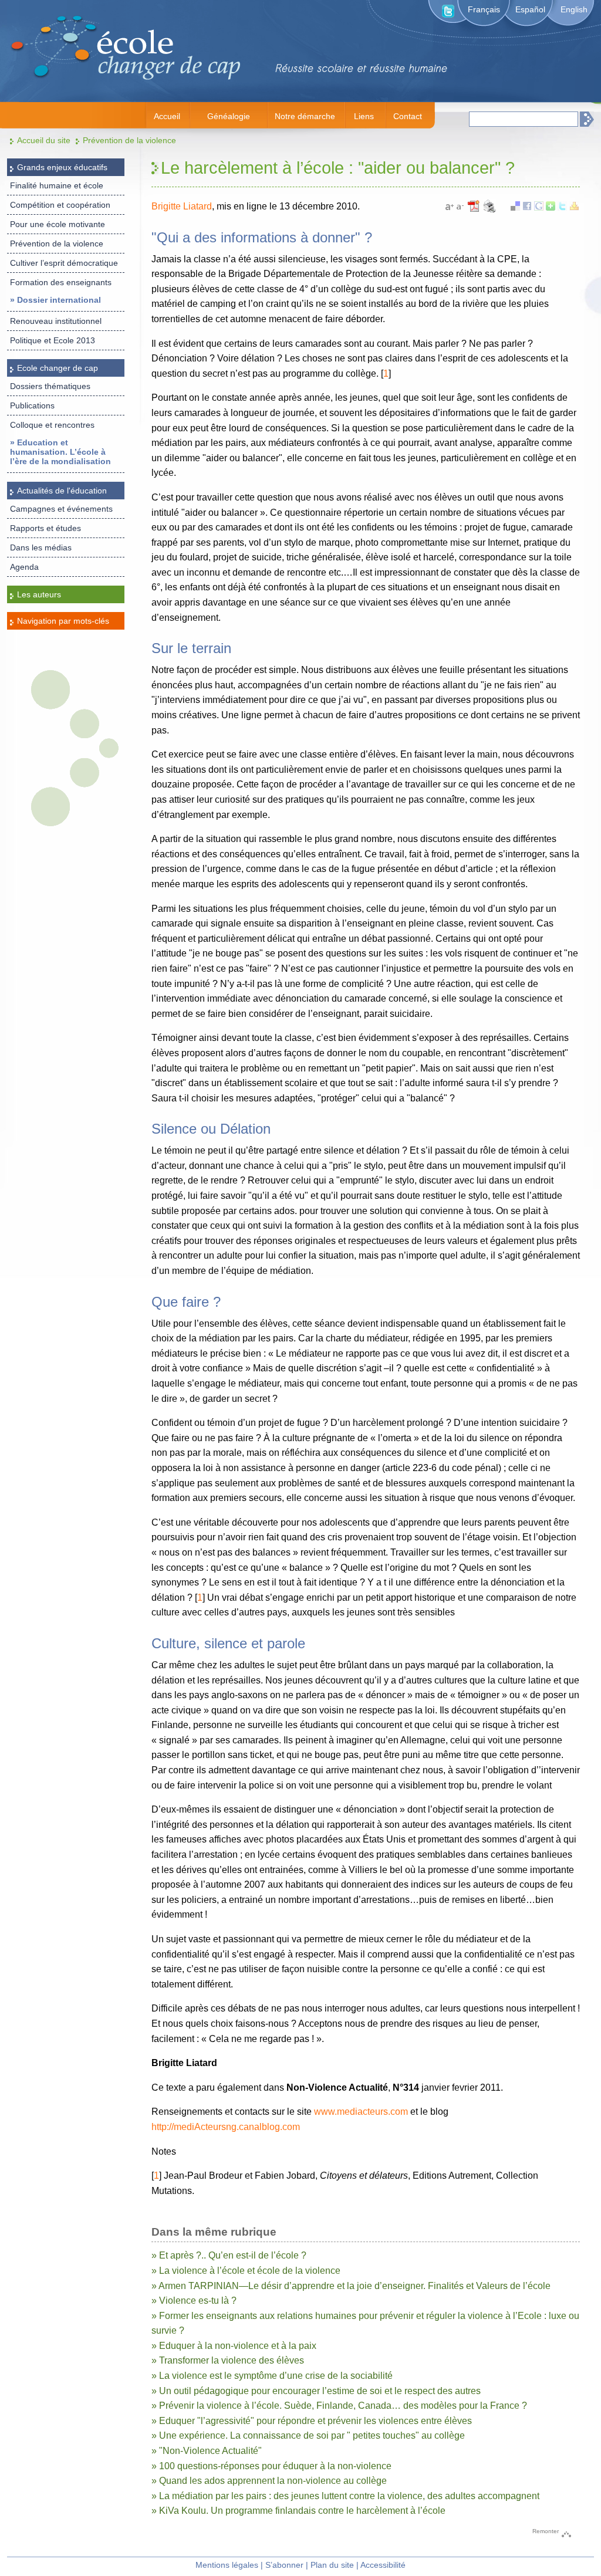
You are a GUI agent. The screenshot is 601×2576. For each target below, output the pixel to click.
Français (484, 9)
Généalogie (229, 116)
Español (530, 9)
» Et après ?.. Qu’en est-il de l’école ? (229, 2255)
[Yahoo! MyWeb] (574, 207)
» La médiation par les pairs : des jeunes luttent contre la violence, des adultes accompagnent (345, 2496)
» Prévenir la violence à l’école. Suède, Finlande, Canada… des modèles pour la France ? (339, 2406)
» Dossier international (55, 300)
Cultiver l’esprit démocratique (64, 263)
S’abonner (284, 2565)
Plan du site (332, 2565)
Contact (408, 116)
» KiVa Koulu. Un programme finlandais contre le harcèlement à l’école (298, 2511)
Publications (32, 405)
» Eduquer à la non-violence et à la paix (234, 2346)
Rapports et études (45, 528)
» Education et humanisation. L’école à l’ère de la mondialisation (60, 452)
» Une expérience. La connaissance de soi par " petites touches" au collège (308, 2435)
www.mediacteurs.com (361, 2112)
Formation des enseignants (61, 282)
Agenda (24, 567)
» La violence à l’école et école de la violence (246, 2271)
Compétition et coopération (60, 205)
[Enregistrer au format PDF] (475, 211)
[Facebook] (527, 207)
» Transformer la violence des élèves (228, 2360)
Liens (364, 116)
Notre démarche (305, 116)
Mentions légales (227, 2565)
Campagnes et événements (61, 509)
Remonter (546, 2531)
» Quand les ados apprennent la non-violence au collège (269, 2481)
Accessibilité (383, 2565)
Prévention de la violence (129, 140)
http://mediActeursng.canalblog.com (226, 2127)
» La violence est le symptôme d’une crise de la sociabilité (272, 2376)
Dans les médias (41, 547)
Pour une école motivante (58, 224)
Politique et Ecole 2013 (53, 340)
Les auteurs (39, 594)
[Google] (539, 207)
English (574, 9)
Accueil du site (44, 140)
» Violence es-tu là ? (194, 2301)
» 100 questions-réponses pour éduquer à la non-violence (271, 2466)
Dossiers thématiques (50, 386)
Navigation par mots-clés (63, 621)
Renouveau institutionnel (56, 321)
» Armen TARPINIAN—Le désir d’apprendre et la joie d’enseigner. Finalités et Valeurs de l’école (351, 2286)
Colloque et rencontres (52, 425)
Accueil (167, 116)
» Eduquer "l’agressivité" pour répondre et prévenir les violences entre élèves (312, 2421)
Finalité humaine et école (57, 185)
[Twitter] (562, 207)
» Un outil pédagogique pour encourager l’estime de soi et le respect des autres (316, 2391)
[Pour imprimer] (489, 211)
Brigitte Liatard (182, 206)
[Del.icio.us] (515, 207)
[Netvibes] (551, 207)
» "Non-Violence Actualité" (207, 2451)
